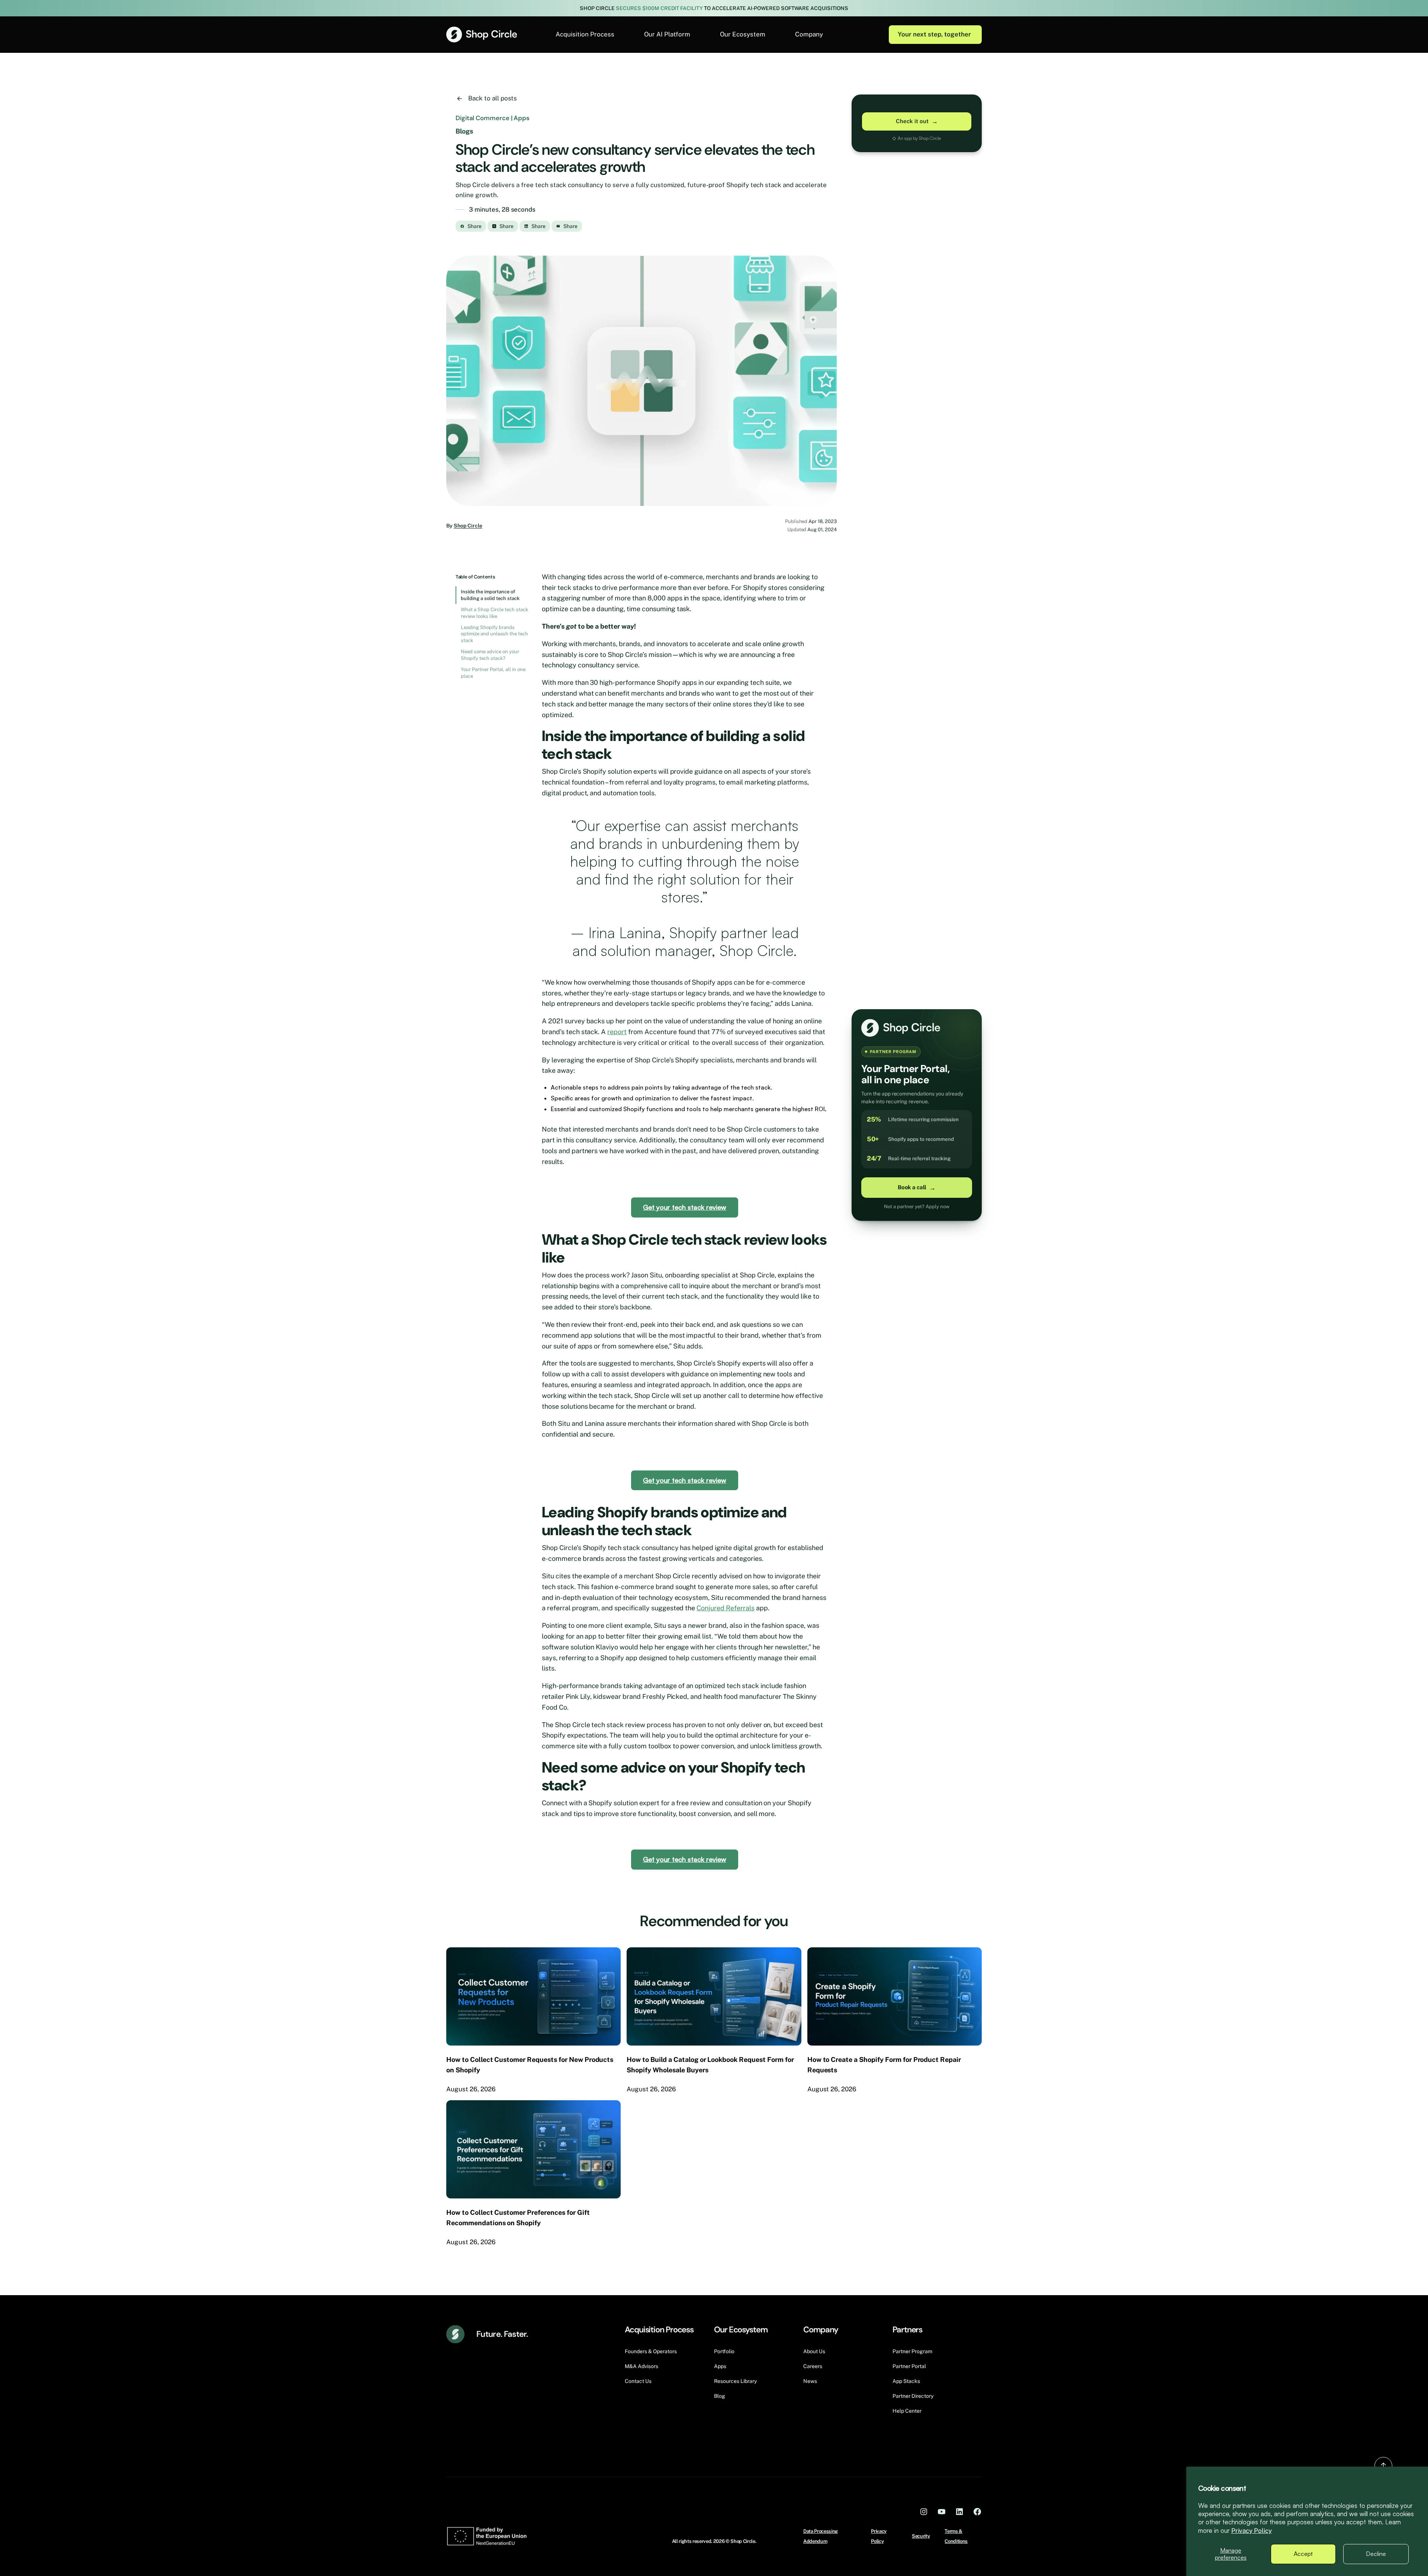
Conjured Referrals (725, 1608)
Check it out (917, 121)
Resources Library (735, 2381)
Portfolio (724, 2351)
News (810, 2381)
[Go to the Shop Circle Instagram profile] (924, 2511)
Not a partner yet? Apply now (917, 1207)
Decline (1376, 2554)
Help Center (907, 2411)
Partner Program (912, 2351)
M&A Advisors (641, 2366)
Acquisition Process (585, 34)
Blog (720, 2396)
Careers (813, 2366)
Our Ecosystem (743, 34)
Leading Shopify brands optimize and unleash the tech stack (494, 634)
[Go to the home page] (482, 34)
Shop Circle (468, 526)
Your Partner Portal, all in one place (493, 673)
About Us (814, 2351)
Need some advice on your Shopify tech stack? (490, 655)
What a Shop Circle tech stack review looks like (494, 613)
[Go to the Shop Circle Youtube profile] (942, 2511)
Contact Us (638, 2381)
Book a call (917, 1188)
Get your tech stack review (685, 1207)
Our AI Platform (667, 34)
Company (809, 34)
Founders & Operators (651, 2351)
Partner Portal (909, 2366)
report (617, 1032)
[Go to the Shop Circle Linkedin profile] (959, 2511)
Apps (720, 2366)
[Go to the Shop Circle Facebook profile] (977, 2511)
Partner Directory (913, 2396)
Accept (1303, 2554)
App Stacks (906, 2381)
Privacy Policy (1252, 2531)
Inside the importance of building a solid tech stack (490, 595)
